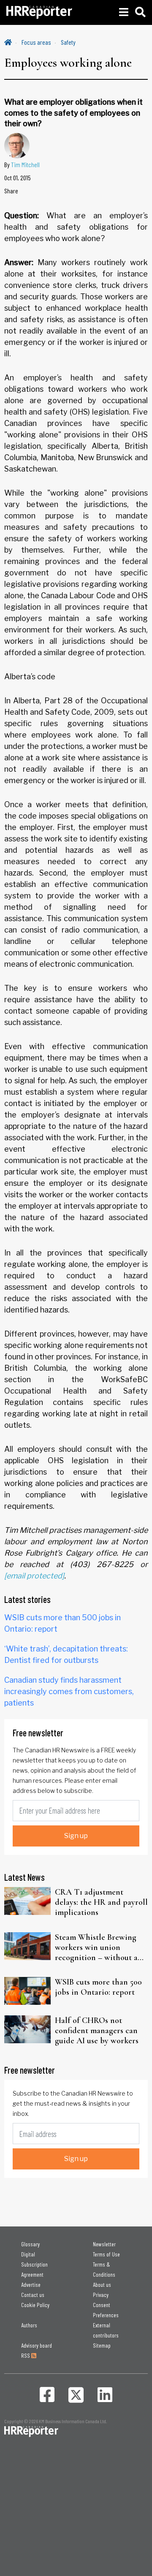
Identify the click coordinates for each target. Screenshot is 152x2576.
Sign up (76, 1836)
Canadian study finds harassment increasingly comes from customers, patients (69, 1691)
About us (102, 2285)
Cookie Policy (35, 2305)
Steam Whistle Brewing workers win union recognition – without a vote (96, 1947)
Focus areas (36, 42)
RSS (26, 2355)
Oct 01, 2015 (18, 178)
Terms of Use (106, 2254)
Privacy (101, 2295)
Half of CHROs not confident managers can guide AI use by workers (97, 2031)
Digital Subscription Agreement (34, 2264)
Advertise (31, 2285)
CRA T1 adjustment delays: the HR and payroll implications (101, 1902)
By (22, 164)
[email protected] (34, 1576)
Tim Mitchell (25, 164)
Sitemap (102, 2345)
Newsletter (104, 2244)
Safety (68, 42)
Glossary (30, 2244)
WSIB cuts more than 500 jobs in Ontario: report (98, 1987)
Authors (29, 2325)
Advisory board (37, 2345)
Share (11, 191)
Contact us (33, 2295)
